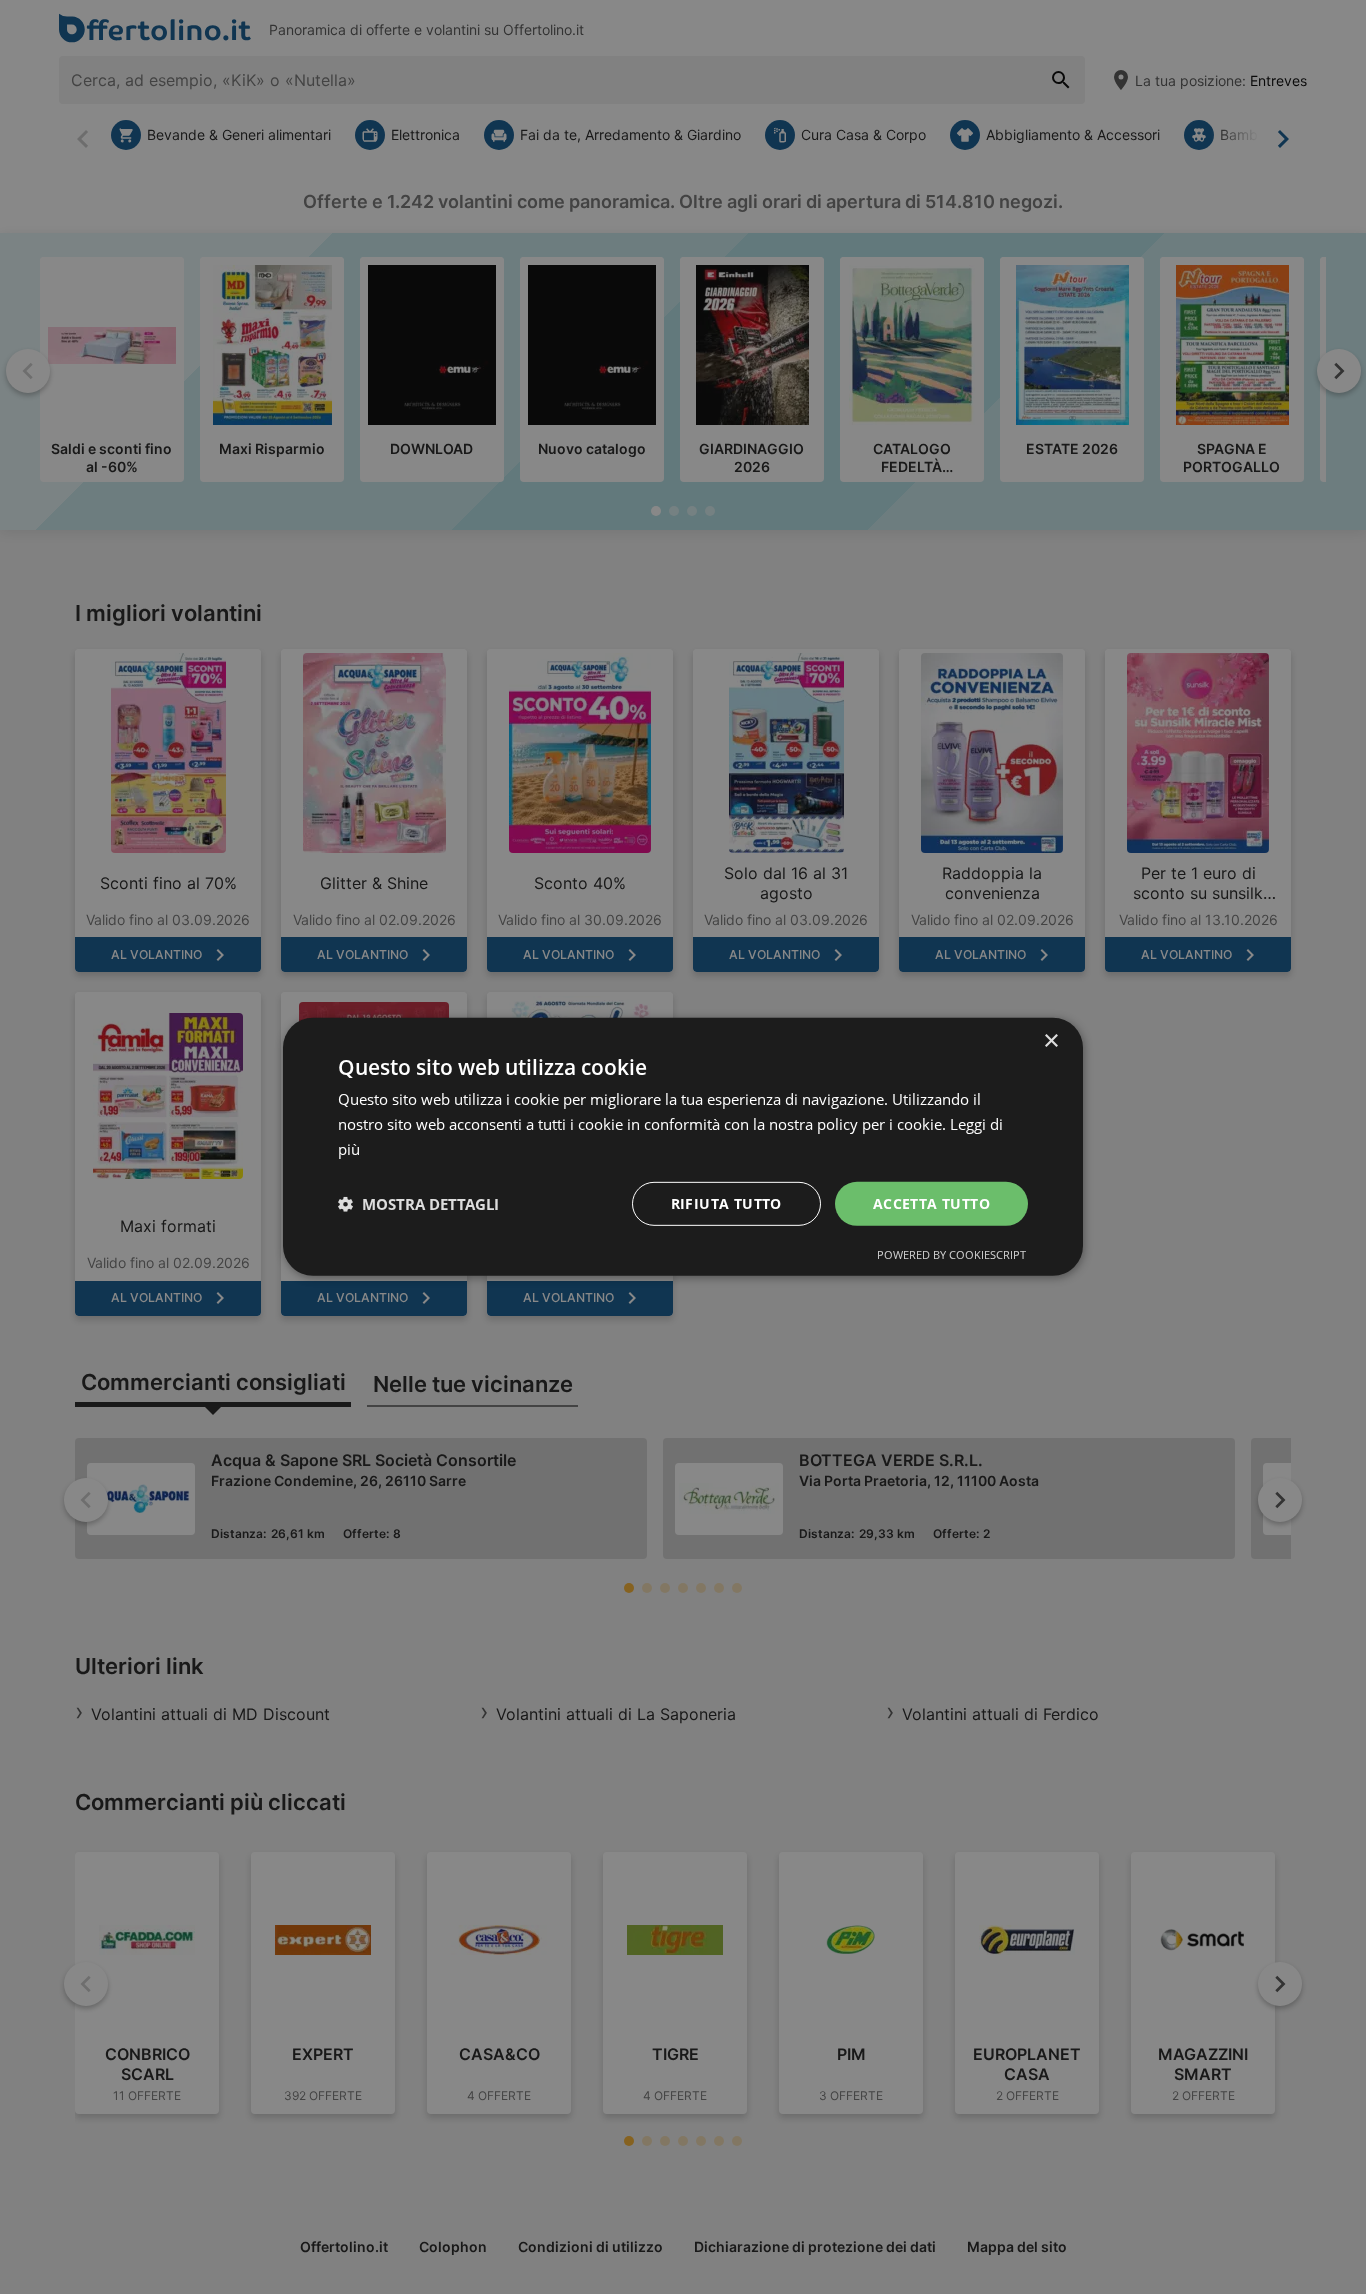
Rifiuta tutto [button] (726, 1202)
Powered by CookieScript (951, 1254)
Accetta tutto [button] (931, 1202)
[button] (418, 1204)
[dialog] (683, 1147)
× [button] (1050, 1041)
